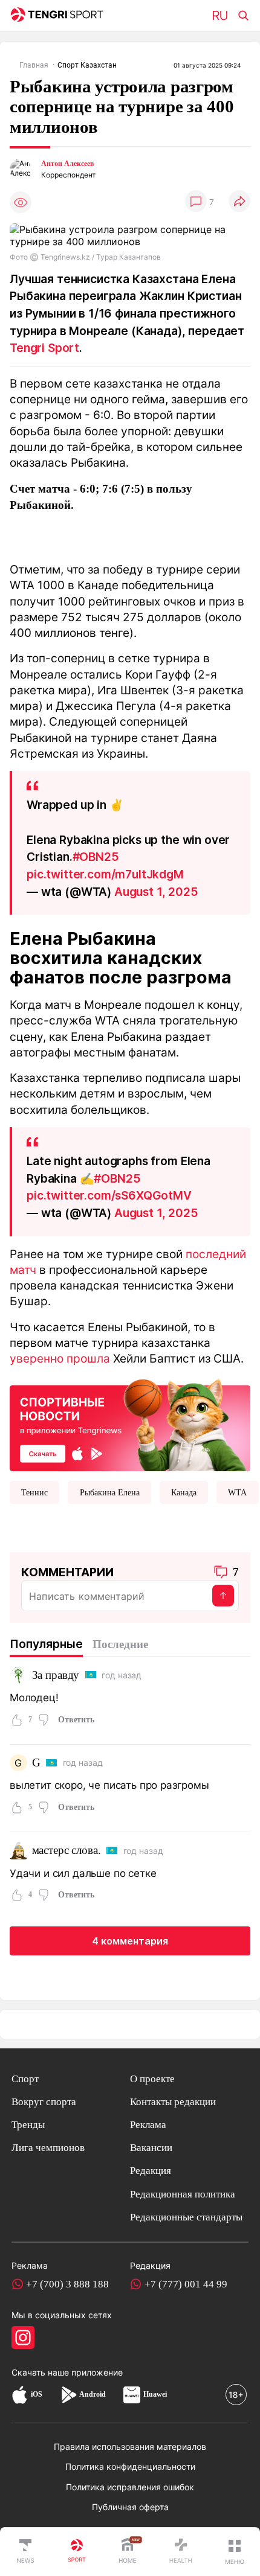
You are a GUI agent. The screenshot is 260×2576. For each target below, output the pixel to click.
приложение (97, 2372)
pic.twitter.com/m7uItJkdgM (105, 874)
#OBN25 (96, 857)
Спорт (25, 2079)
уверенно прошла (60, 1358)
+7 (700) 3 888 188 (67, 2284)
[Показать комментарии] (196, 202)
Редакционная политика (183, 2194)
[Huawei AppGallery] (132, 2395)
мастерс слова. (67, 1850)
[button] (235, 2552)
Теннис (34, 1492)
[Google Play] (68, 2395)
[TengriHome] (128, 2552)
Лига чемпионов (48, 2148)
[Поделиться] (239, 202)
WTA (237, 1492)
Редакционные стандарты (186, 2217)
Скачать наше (41, 2372)
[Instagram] (23, 2338)
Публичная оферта (130, 2507)
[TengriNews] (25, 2552)
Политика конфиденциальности (130, 2466)
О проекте (152, 2079)
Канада (184, 1492)
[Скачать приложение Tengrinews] (130, 1424)
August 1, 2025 (156, 892)
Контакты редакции (173, 2102)
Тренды (28, 2125)
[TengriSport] (77, 2552)
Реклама (148, 2125)
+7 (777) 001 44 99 (186, 2284)
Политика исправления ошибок (130, 2487)
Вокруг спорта (44, 2102)
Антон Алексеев (67, 164)
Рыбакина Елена (110, 1492)
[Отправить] (223, 1596)
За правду (56, 1675)
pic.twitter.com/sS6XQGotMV (109, 1195)
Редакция (151, 2171)
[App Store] (20, 2395)
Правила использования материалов (130, 2447)
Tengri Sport (44, 348)
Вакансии (151, 2148)
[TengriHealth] (181, 2552)
